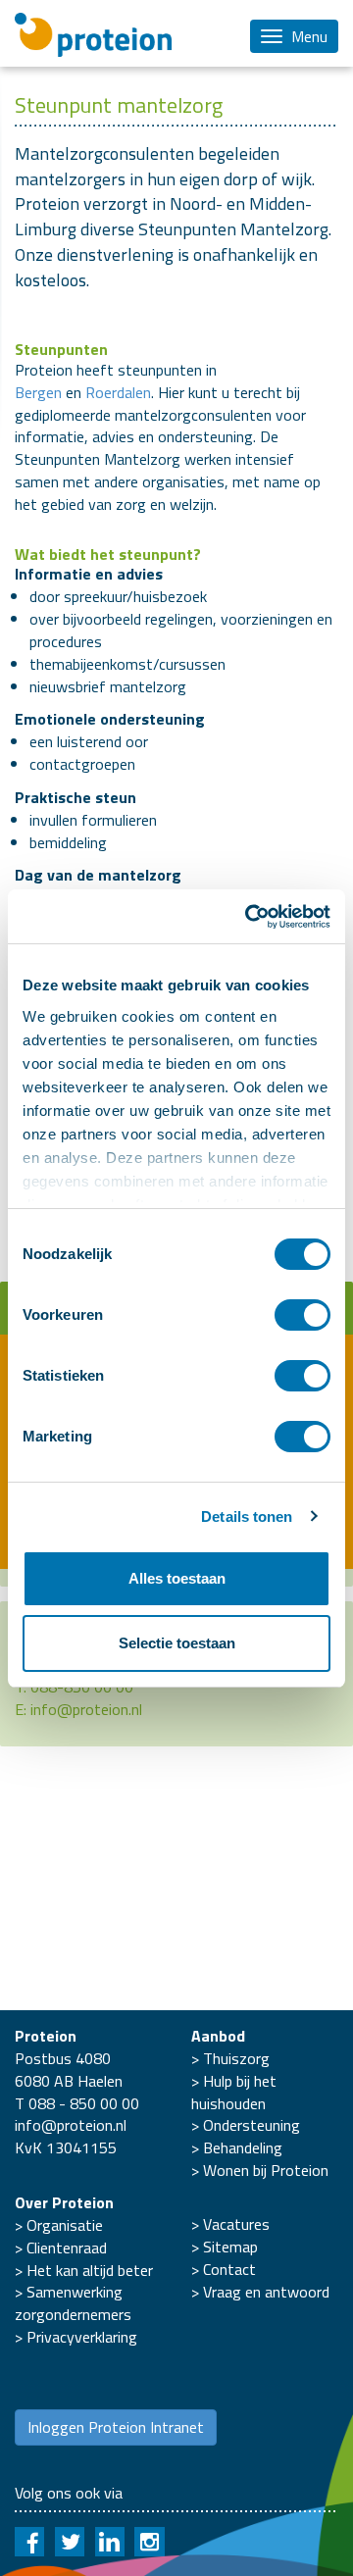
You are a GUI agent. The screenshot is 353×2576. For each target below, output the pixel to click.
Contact (229, 2269)
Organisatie (65, 2225)
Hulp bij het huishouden (234, 2092)
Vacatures (236, 2224)
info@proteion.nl (86, 1709)
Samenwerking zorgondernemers (73, 2303)
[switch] (303, 1315)
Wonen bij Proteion (266, 2170)
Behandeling (243, 2147)
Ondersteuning (252, 2125)
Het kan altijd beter (90, 2270)
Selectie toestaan (177, 1643)
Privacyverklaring (82, 2337)
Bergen (38, 392)
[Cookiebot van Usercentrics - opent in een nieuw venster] (249, 917)
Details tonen (247, 1516)
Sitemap (230, 2247)
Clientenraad (67, 2248)
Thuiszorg (236, 2058)
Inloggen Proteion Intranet (116, 2427)
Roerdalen (118, 392)
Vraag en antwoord (266, 2292)
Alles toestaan (177, 1578)
